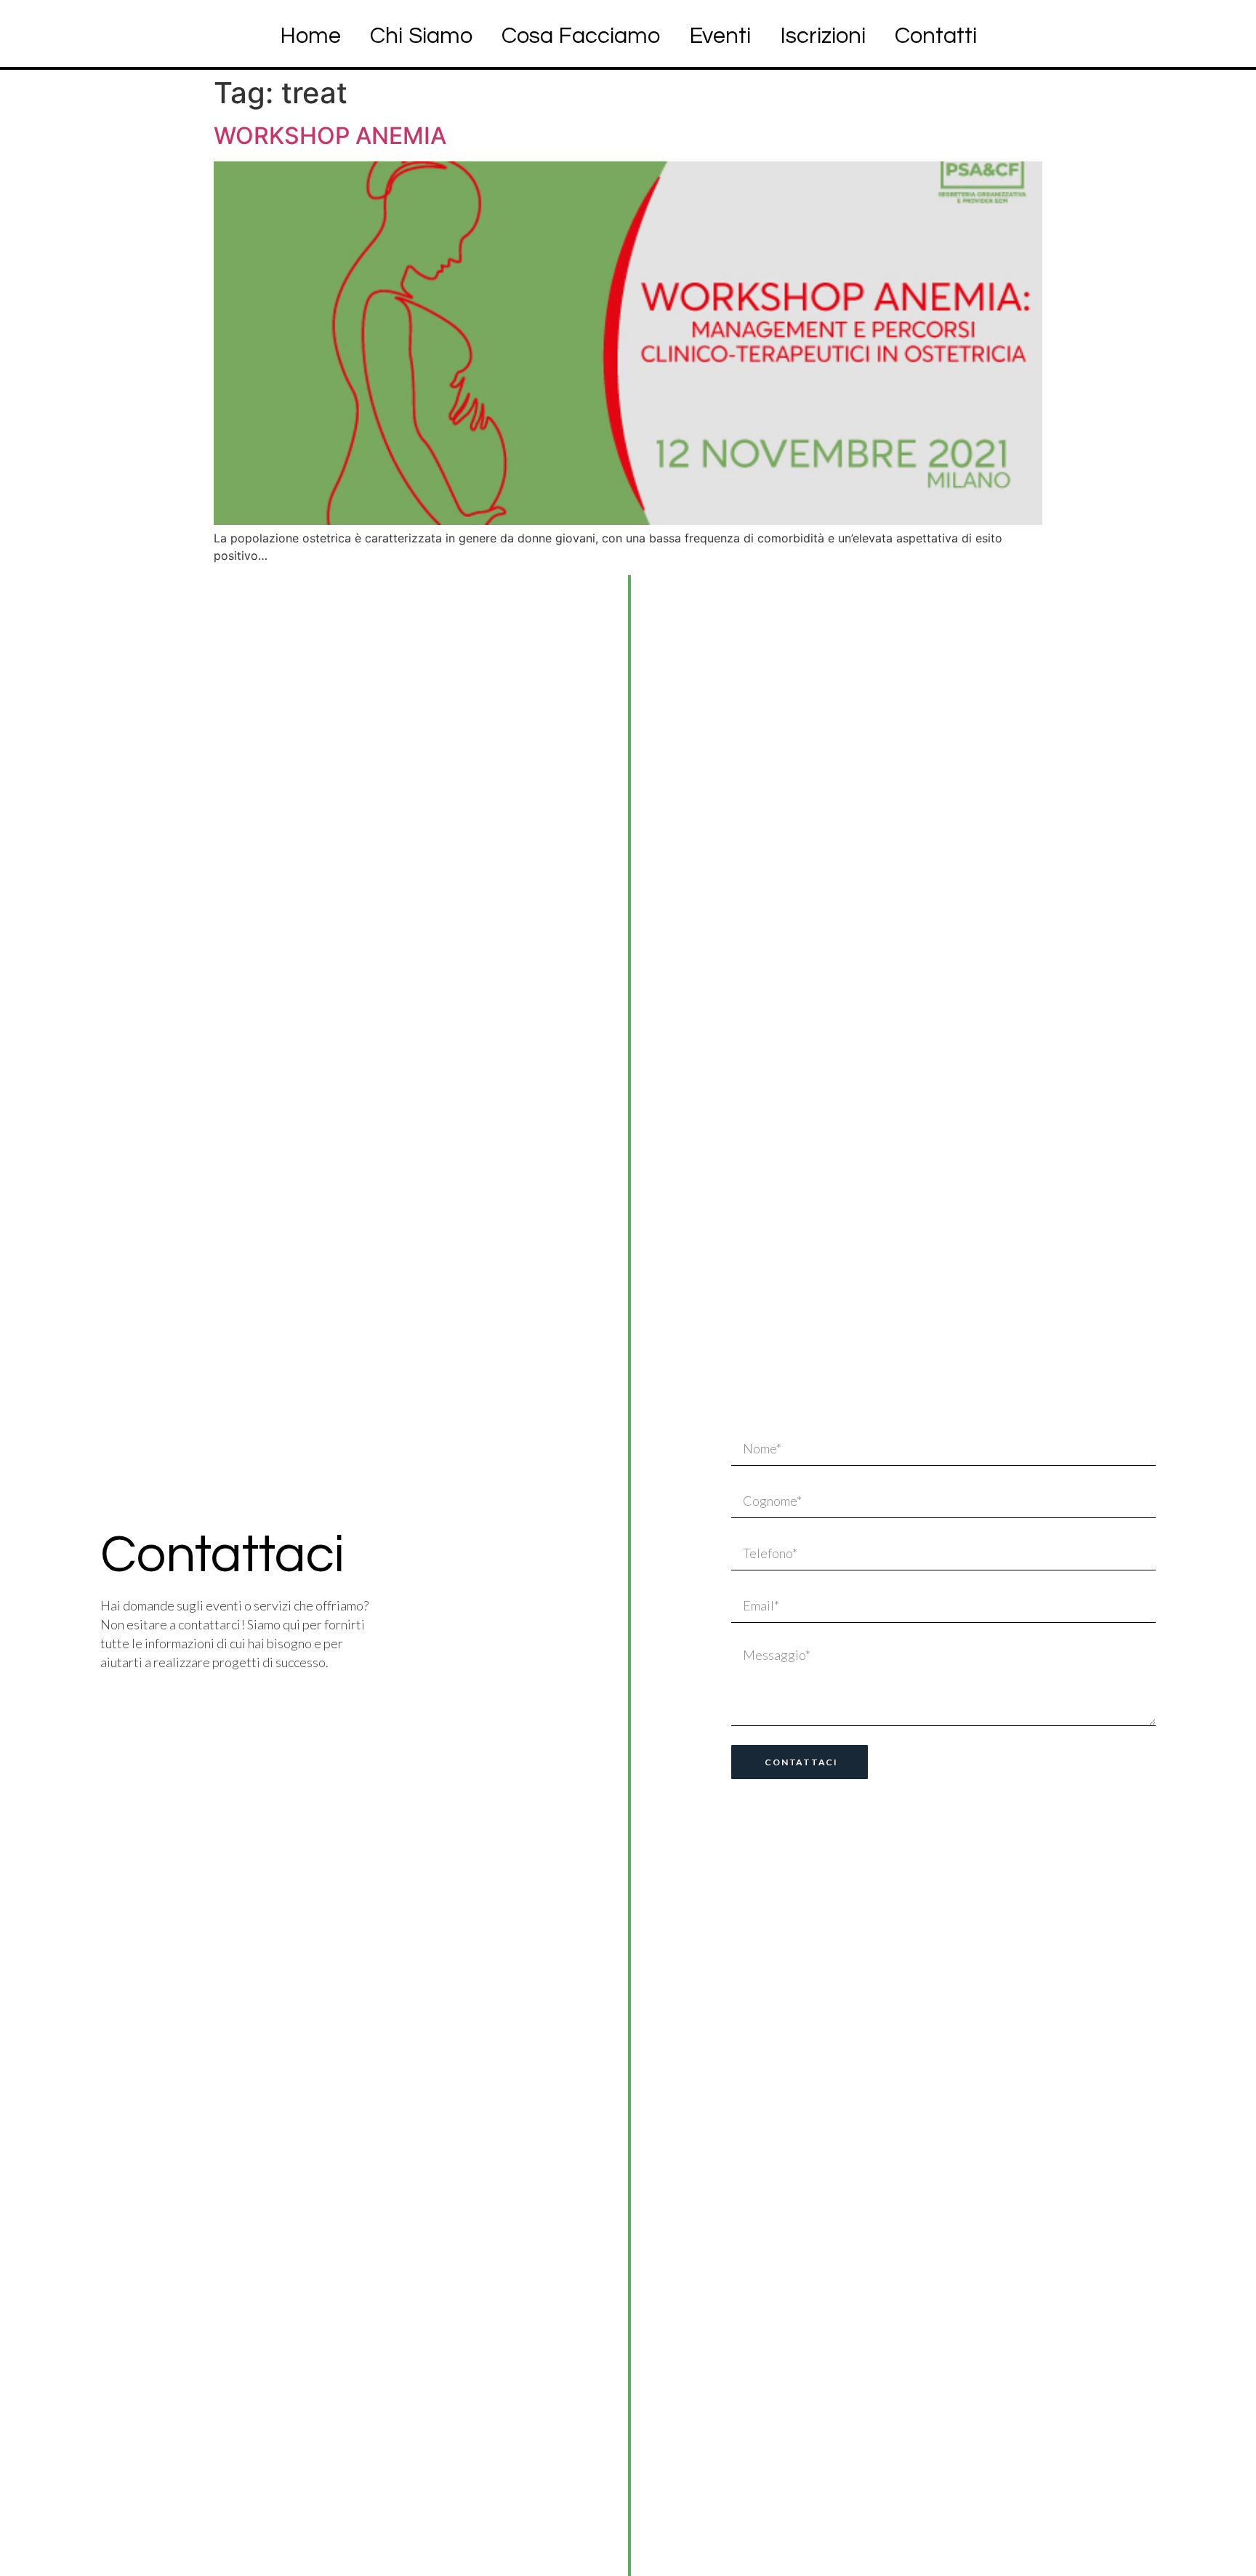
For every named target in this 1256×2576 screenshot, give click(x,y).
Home (310, 36)
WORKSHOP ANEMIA (330, 136)
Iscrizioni (823, 36)
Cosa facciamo (581, 36)
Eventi (720, 36)
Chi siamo (421, 36)
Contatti (936, 36)
